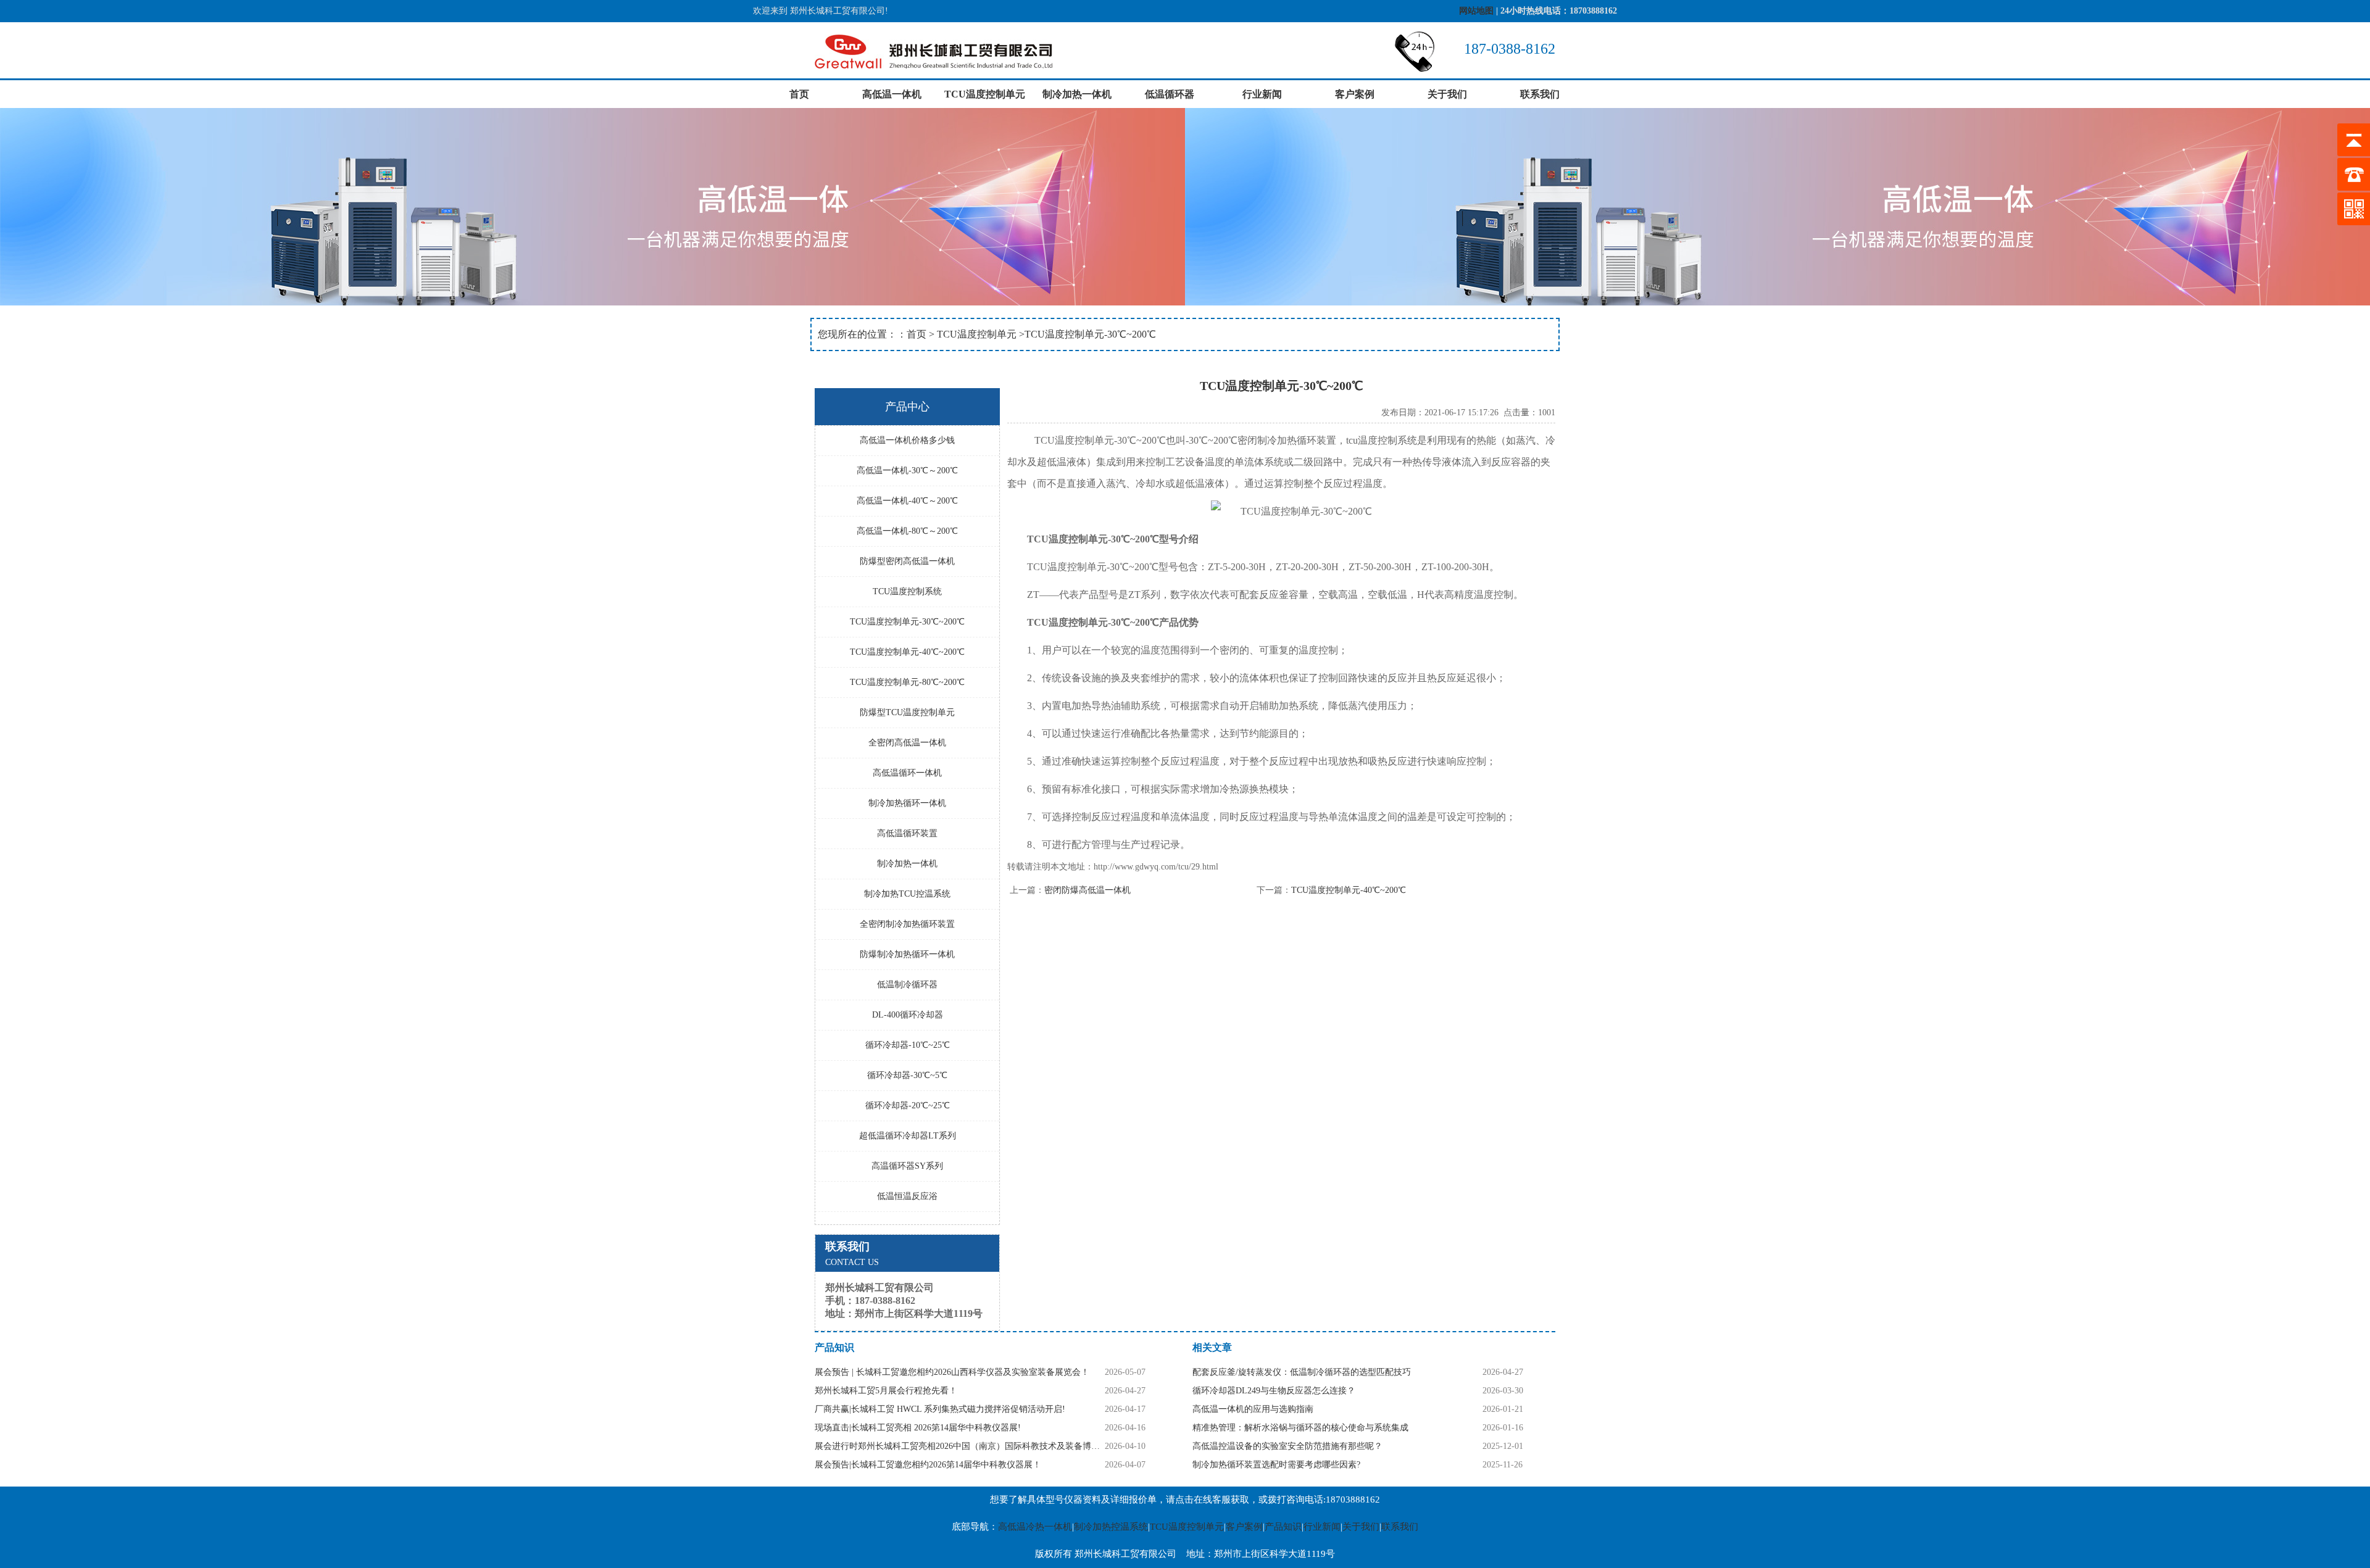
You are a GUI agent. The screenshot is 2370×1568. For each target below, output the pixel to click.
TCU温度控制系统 (907, 591)
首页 (799, 94)
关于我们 (1447, 94)
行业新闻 (1262, 94)
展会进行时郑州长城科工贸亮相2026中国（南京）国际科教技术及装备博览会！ (960, 1446)
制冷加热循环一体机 (907, 803)
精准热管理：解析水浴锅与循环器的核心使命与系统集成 (1300, 1428)
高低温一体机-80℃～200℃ (907, 531)
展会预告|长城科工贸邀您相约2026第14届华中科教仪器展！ (928, 1465)
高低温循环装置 (907, 833)
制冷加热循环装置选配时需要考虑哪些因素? (1276, 1465)
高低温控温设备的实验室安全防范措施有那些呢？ (1287, 1446)
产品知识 (1283, 1527)
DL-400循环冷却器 (908, 1015)
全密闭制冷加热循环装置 (907, 924)
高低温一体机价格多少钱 (907, 440)
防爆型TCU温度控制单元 (907, 712)
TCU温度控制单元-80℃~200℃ (907, 682)
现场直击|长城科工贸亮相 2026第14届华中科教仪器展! (918, 1428)
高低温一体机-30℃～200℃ (907, 471)
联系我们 (1540, 94)
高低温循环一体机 (907, 773)
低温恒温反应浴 (907, 1196)
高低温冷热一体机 (1035, 1527)
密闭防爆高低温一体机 (1087, 890)
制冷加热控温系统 (1111, 1527)
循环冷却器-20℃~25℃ (908, 1105)
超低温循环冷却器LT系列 (908, 1136)
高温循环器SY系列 (907, 1166)
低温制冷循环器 (907, 985)
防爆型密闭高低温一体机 (907, 561)
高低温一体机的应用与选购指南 (1253, 1409)
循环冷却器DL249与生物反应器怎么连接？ (1274, 1391)
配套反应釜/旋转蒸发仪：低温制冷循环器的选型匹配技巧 (1302, 1372)
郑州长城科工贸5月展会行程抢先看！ (886, 1391)
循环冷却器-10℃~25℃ (908, 1045)
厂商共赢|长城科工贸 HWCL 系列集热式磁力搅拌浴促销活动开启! (940, 1409)
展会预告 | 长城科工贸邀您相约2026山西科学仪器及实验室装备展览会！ (952, 1372)
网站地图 (1476, 11)
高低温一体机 (892, 94)
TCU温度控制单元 (985, 94)
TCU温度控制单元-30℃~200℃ (907, 622)
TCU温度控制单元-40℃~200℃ (1349, 890)
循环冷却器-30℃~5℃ (907, 1075)
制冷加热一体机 (1077, 94)
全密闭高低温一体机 (907, 743)
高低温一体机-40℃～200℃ (907, 501)
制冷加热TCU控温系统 (907, 894)
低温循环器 (1170, 94)
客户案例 (1355, 94)
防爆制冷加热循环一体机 (907, 954)
